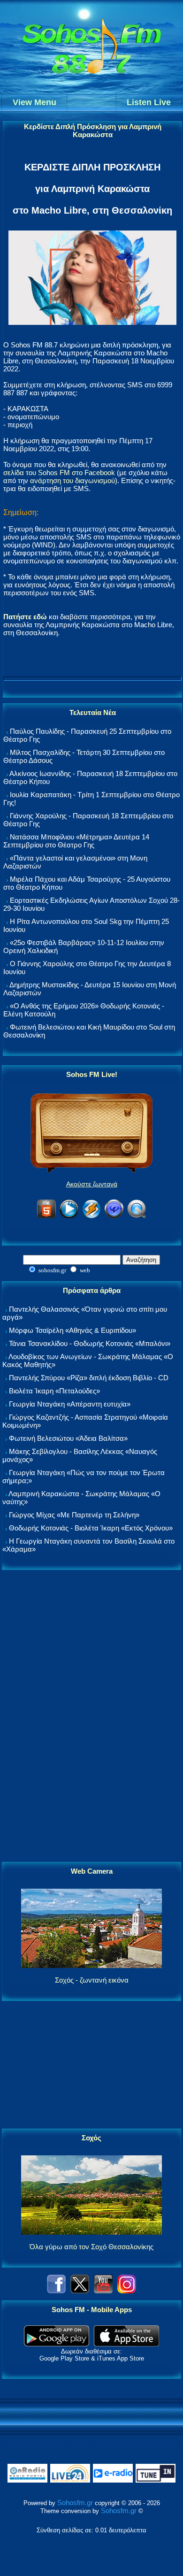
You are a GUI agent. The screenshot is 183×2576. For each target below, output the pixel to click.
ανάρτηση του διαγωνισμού (72, 481)
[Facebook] (56, 2291)
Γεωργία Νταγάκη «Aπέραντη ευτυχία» (70, 1404)
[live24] (70, 2480)
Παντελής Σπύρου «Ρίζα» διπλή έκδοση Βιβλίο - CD (89, 1378)
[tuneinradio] (156, 2480)
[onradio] (27, 2480)
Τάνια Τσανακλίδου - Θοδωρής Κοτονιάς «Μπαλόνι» (90, 1343)
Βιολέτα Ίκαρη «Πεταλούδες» (54, 1391)
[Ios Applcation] (126, 2344)
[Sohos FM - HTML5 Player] (46, 1217)
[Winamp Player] (91, 1217)
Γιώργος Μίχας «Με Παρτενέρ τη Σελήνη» (74, 1515)
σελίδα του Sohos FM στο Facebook (59, 473)
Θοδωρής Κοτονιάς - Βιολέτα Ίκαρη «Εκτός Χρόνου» (91, 1528)
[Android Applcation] (57, 2344)
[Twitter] (80, 2291)
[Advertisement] (91, 1716)
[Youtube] (103, 2291)
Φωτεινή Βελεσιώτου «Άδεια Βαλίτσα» (68, 1438)
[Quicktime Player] (137, 1217)
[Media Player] (69, 1217)
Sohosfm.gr (75, 2503)
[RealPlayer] (114, 1217)
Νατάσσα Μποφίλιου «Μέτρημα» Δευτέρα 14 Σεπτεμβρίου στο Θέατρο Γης (76, 841)
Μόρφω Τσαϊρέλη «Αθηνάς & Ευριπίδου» (72, 1330)
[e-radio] (113, 2480)
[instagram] (127, 2291)
